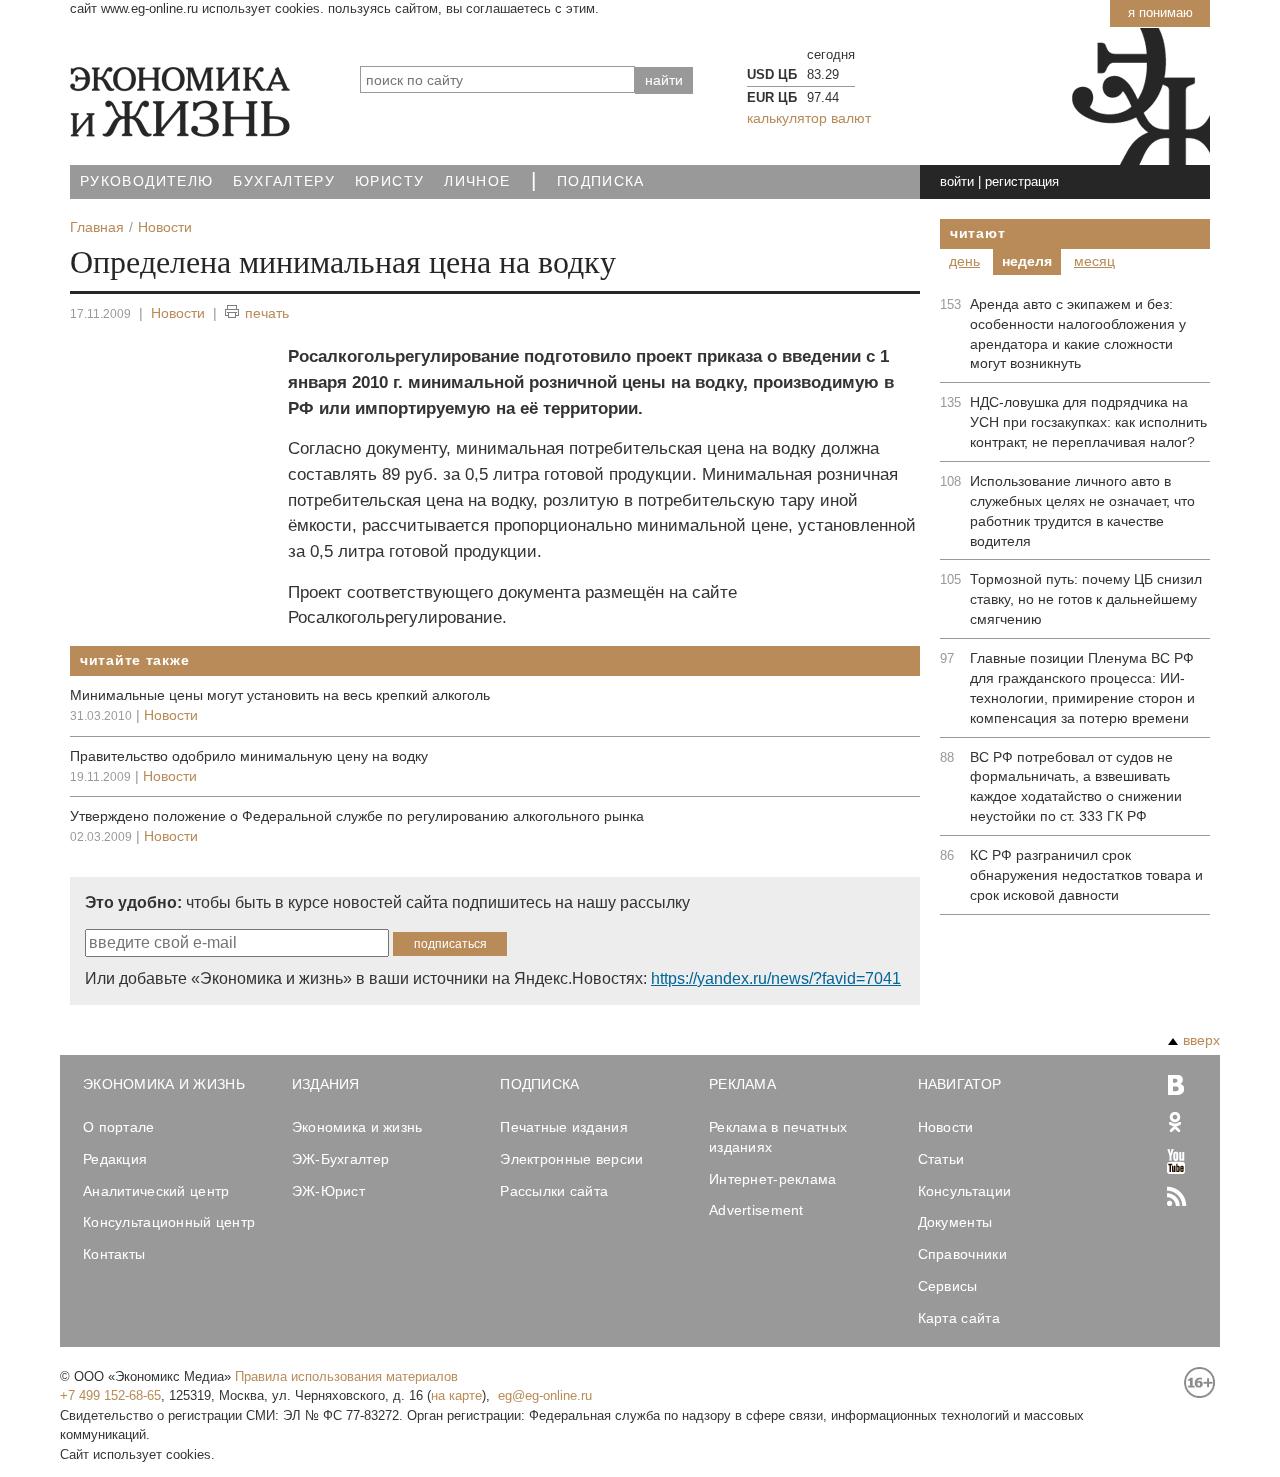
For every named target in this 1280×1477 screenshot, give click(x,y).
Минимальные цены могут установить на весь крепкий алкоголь (280, 695)
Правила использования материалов (346, 1376)
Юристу (389, 181)
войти (957, 181)
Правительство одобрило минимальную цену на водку (249, 756)
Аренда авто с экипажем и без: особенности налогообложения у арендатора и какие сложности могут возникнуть (1078, 334)
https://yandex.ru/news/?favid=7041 (776, 978)
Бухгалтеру (284, 181)
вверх (1201, 1040)
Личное (477, 181)
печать (267, 313)
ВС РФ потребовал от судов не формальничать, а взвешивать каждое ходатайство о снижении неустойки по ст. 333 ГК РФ (1076, 787)
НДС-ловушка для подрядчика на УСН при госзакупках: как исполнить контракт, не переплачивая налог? (1088, 422)
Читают (977, 233)
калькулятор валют (809, 118)
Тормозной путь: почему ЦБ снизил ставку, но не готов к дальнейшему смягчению (1086, 599)
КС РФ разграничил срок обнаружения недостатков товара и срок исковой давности (1086, 875)
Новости (178, 313)
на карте (456, 1395)
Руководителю (146, 181)
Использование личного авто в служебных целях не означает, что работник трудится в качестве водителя (1082, 511)
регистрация (1022, 181)
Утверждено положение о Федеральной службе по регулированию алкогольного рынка (357, 816)
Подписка (601, 181)
